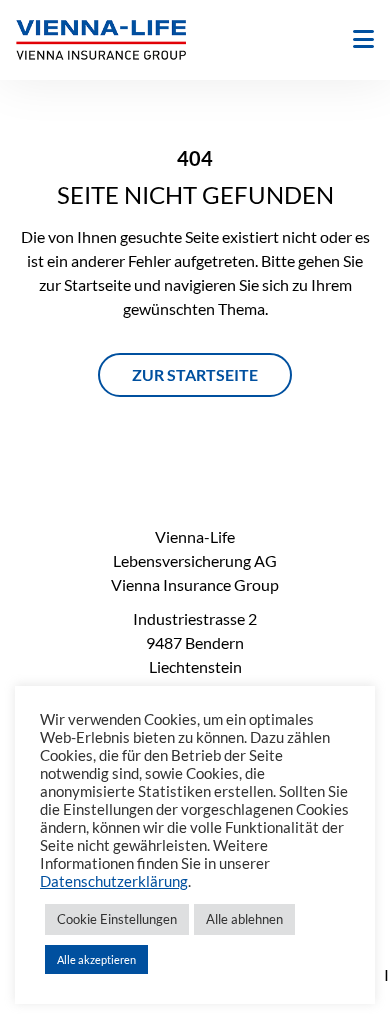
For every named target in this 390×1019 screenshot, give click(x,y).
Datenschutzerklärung (114, 881)
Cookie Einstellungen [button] (117, 919)
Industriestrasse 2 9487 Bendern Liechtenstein (195, 642)
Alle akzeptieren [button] (96, 959)
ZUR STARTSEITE (195, 374)
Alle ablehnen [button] (244, 919)
